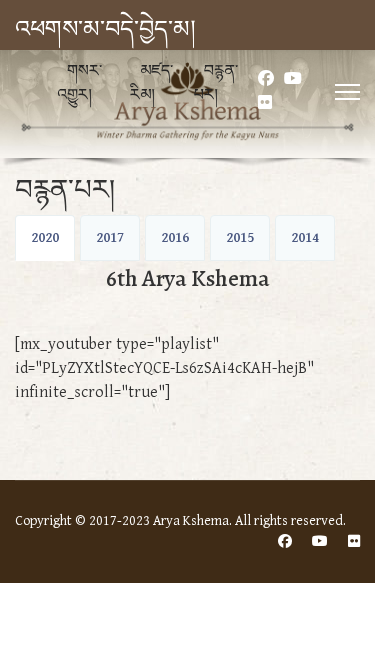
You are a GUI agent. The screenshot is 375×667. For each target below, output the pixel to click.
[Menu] (347, 92)
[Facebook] (266, 79)
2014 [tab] (305, 238)
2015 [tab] (240, 238)
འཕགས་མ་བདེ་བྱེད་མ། (105, 30)
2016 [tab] (175, 238)
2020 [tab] (45, 238)
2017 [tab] (110, 238)
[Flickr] (265, 103)
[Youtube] (293, 79)
